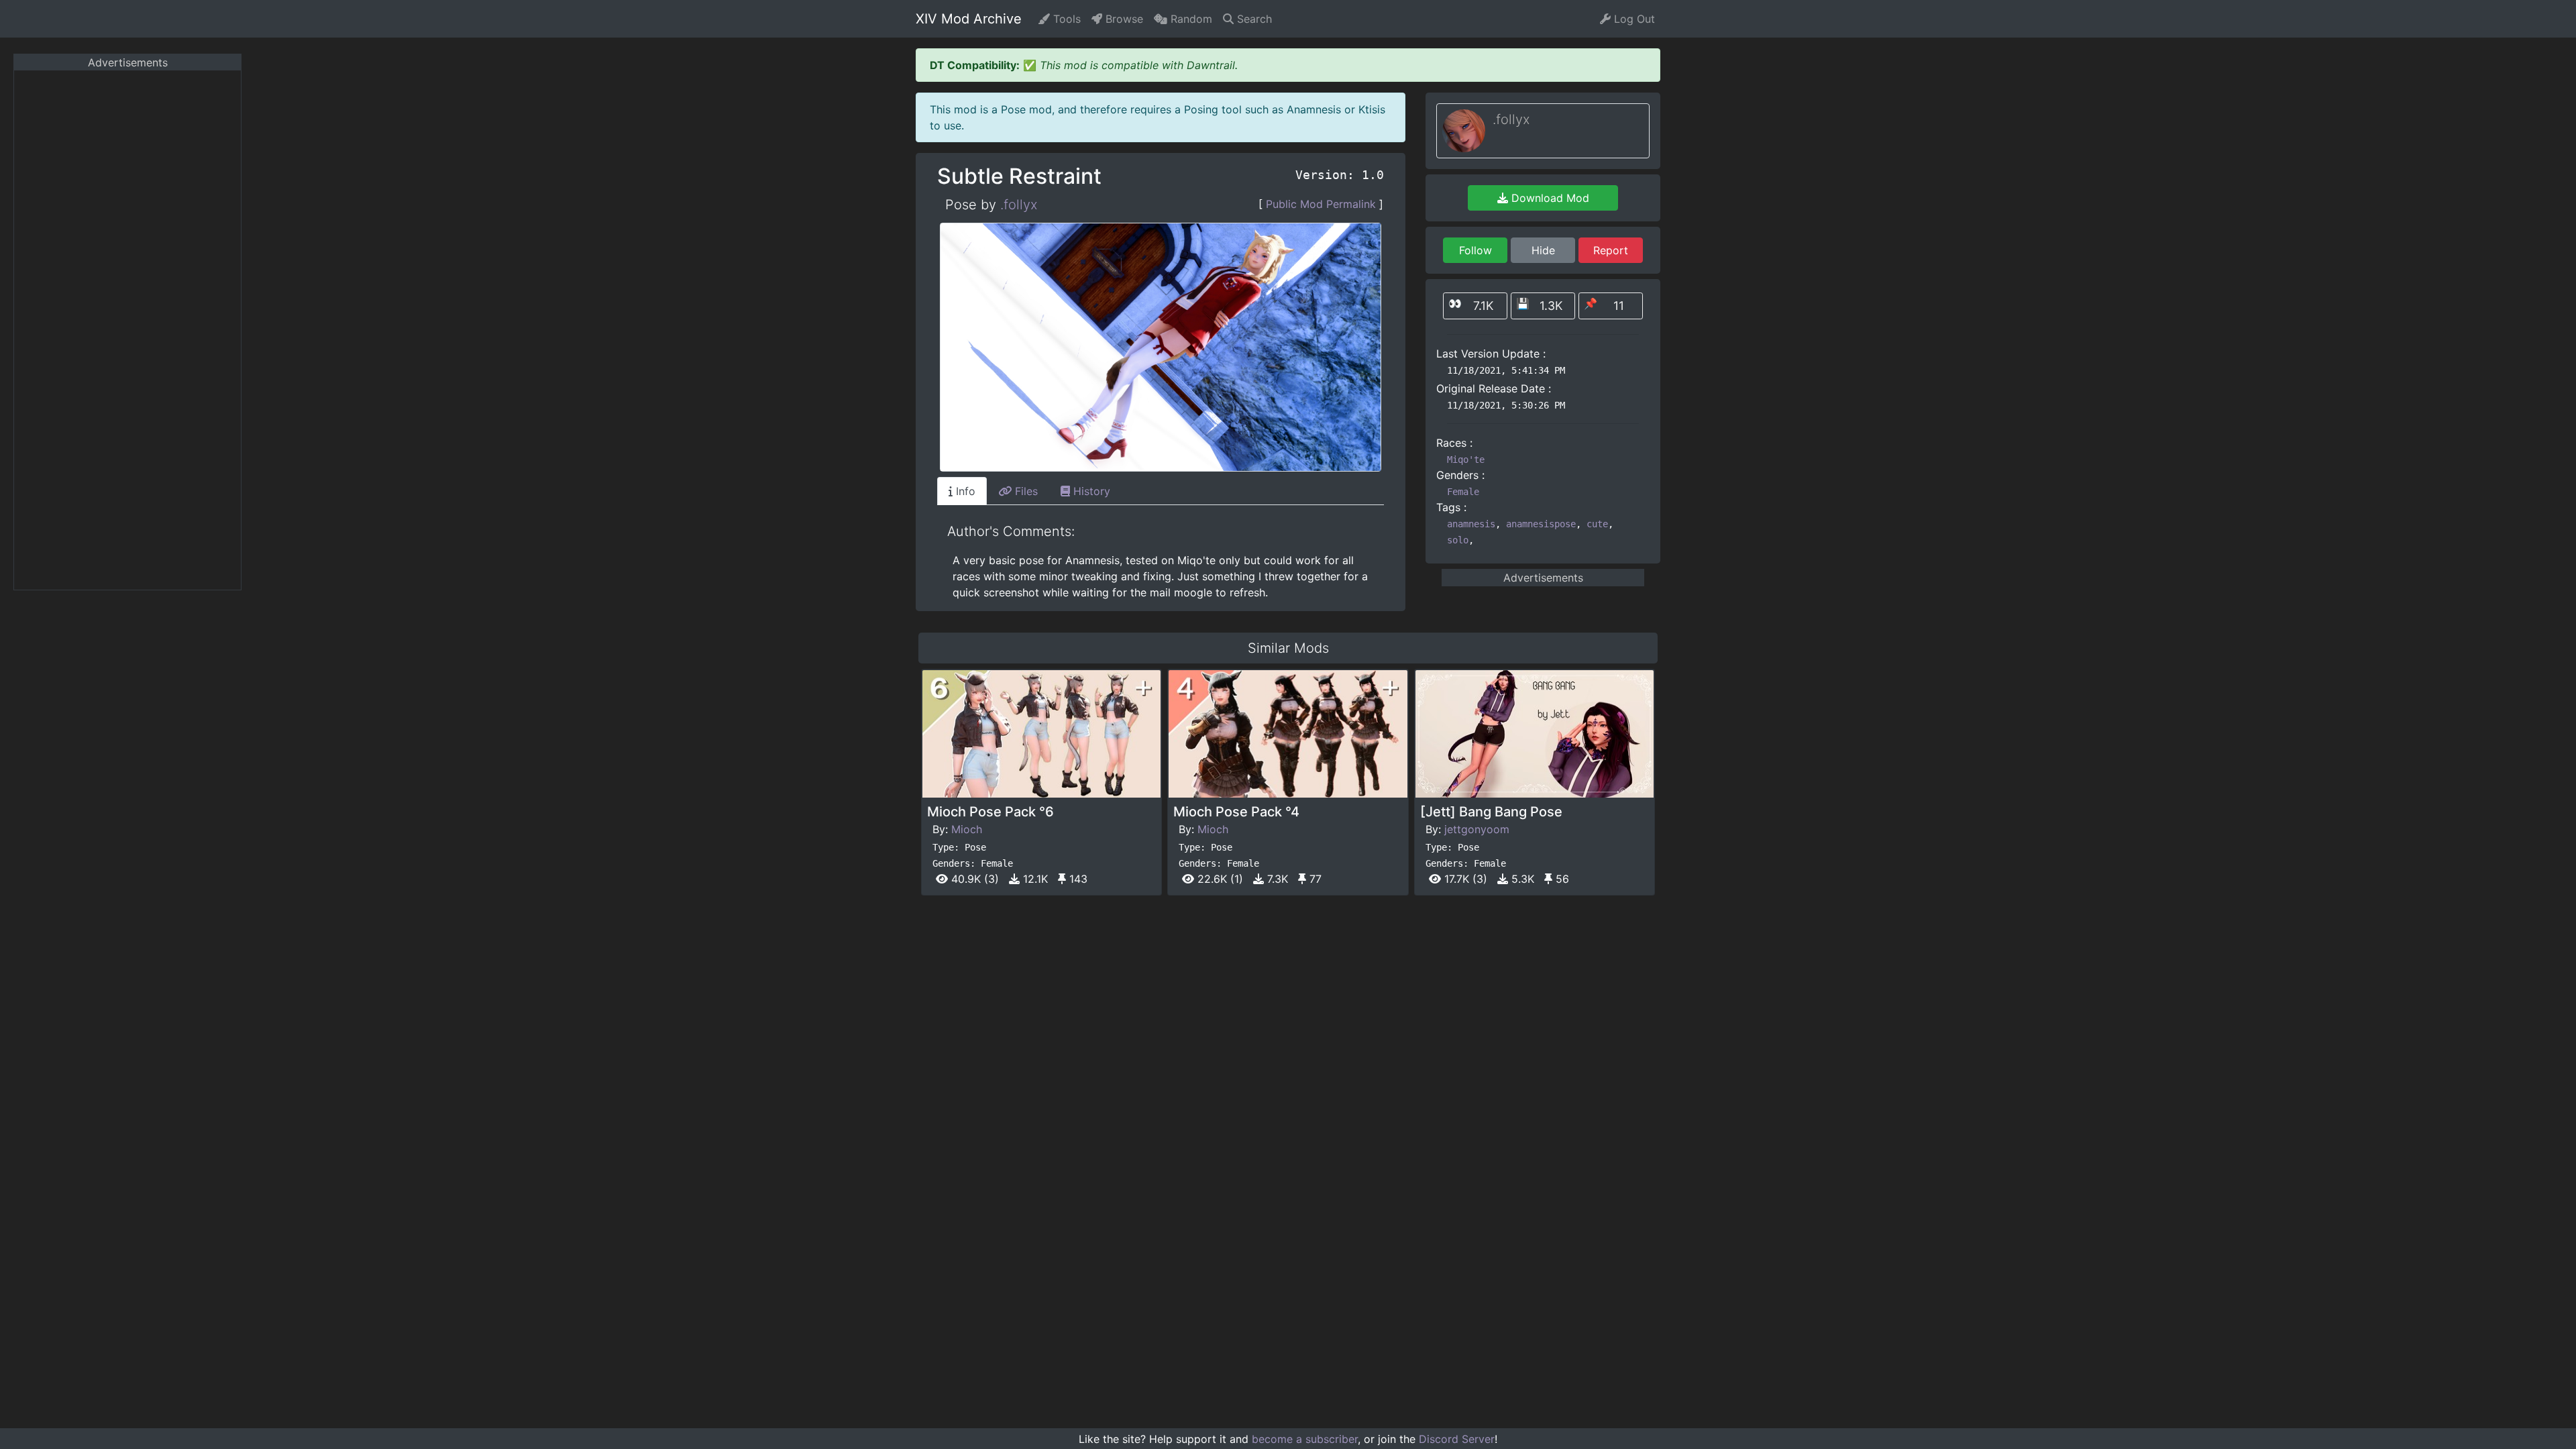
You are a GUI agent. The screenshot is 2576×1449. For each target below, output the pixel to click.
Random (1190, 19)
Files (1025, 491)
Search (1253, 19)
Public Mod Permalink (1321, 204)
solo (1458, 540)
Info (964, 491)
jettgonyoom (1477, 829)
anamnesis (1471, 524)
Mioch (967, 829)
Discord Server (1457, 1439)
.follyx (1019, 205)
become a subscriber (1305, 1439)
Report (1611, 250)
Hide (1543, 250)
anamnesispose (1541, 524)
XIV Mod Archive (969, 19)
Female (1463, 492)
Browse (1123, 19)
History (1090, 491)
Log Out (1633, 19)
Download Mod (1549, 198)
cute (1597, 524)
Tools (1065, 19)
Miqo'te (1466, 460)
